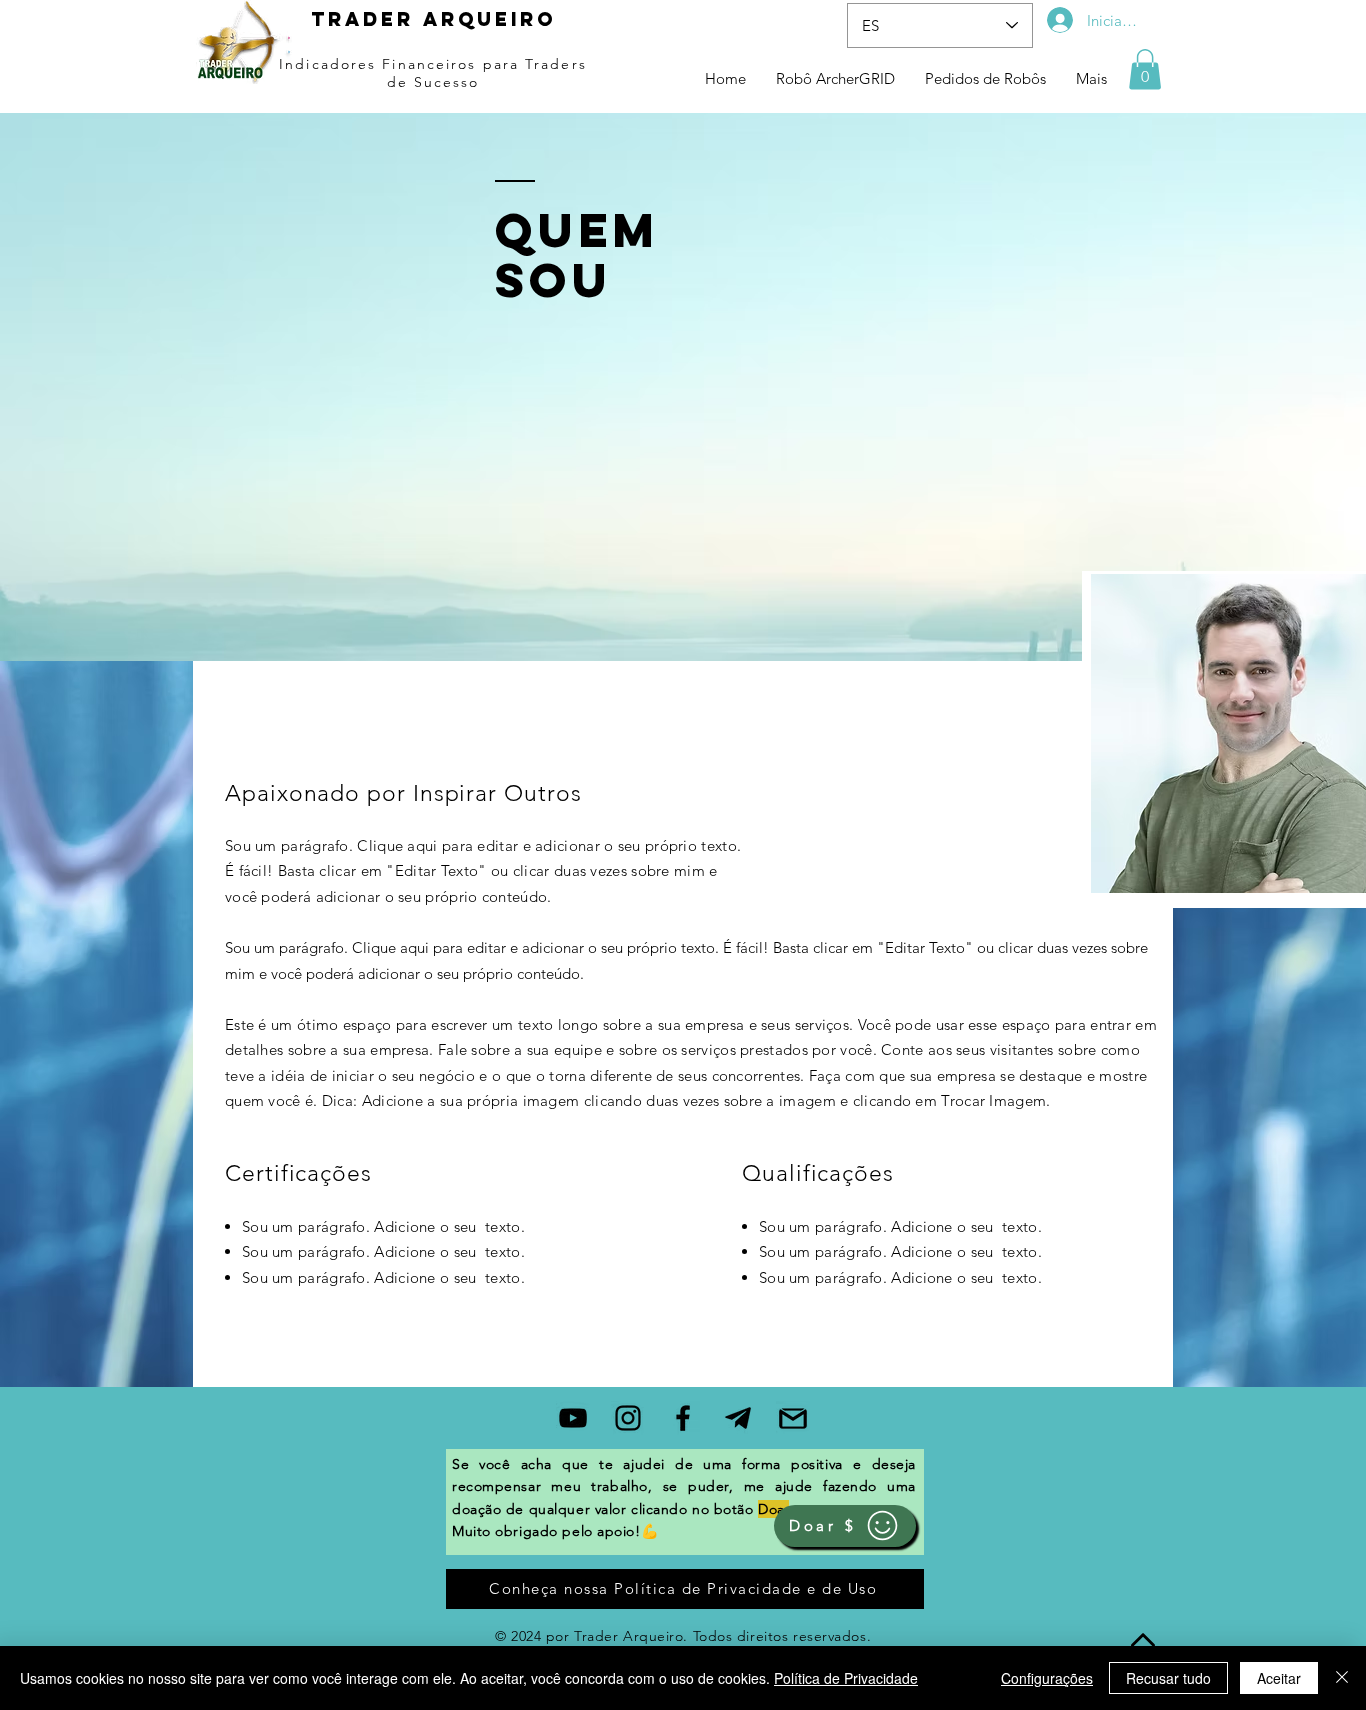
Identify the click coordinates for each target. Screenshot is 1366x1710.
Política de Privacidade (846, 1678)
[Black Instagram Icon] (628, 1418)
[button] (1145, 69)
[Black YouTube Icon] (573, 1418)
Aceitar (1279, 1678)
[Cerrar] (1342, 1678)
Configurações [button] (1047, 1678)
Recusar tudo (1168, 1678)
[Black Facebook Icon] (683, 1418)
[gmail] (793, 1418)
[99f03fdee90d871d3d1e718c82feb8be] (738, 1418)
